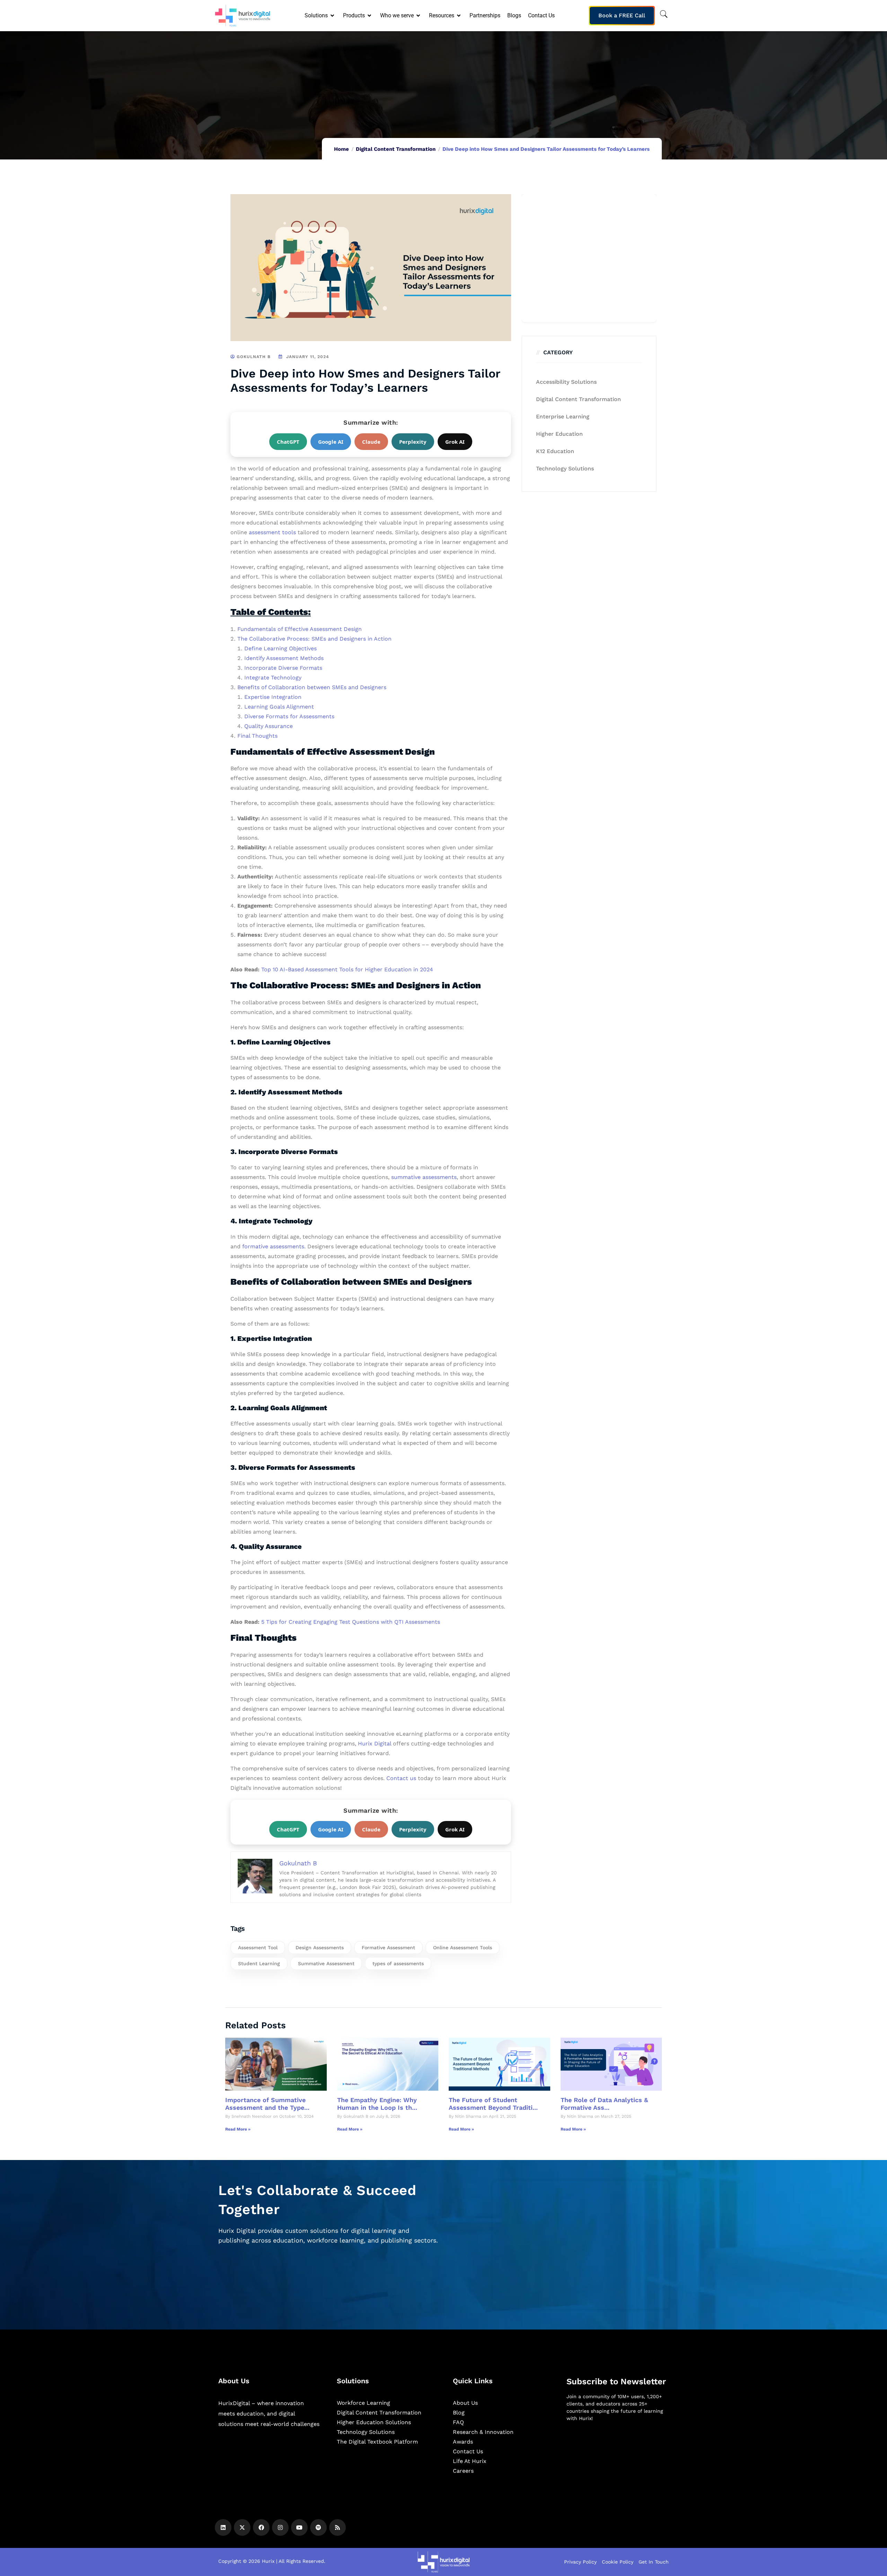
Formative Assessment (388, 1948)
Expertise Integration (273, 697)
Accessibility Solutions (566, 382)
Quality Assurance (269, 726)
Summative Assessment (326, 1963)
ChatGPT (288, 442)
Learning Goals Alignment (279, 707)
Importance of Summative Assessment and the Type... (267, 2104)
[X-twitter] (242, 2527)
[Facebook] (261, 2527)
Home (341, 149)
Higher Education (559, 434)
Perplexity (413, 442)
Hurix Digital (375, 1744)
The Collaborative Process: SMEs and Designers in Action (314, 639)
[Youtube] (299, 2527)
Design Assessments (320, 1948)
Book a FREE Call (622, 15)
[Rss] (337, 2527)
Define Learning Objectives (280, 648)
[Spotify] (318, 2527)
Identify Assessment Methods (284, 658)
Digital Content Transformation (396, 149)
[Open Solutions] (333, 16)
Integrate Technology (273, 678)
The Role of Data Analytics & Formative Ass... (604, 2104)
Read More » (238, 2129)
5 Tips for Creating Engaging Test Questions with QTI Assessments (351, 1622)
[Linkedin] (223, 2527)
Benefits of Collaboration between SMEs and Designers (312, 687)
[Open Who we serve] (419, 16)
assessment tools (272, 532)
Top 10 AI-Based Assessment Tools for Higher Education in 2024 (347, 969)
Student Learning (259, 1963)
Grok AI (455, 442)
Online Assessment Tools (463, 1948)
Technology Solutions (565, 469)
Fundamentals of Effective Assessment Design (300, 629)
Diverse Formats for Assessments (289, 716)
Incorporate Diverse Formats (283, 668)
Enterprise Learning (563, 417)
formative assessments (272, 1246)
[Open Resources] (459, 16)
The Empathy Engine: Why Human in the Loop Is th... (377, 2104)
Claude (371, 442)
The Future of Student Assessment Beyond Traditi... (493, 2104)
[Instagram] (280, 2527)
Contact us (400, 1778)
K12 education (555, 451)
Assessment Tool (258, 1948)
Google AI (331, 442)
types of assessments (398, 1963)
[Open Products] (370, 16)
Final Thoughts (257, 736)
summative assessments (423, 1177)
